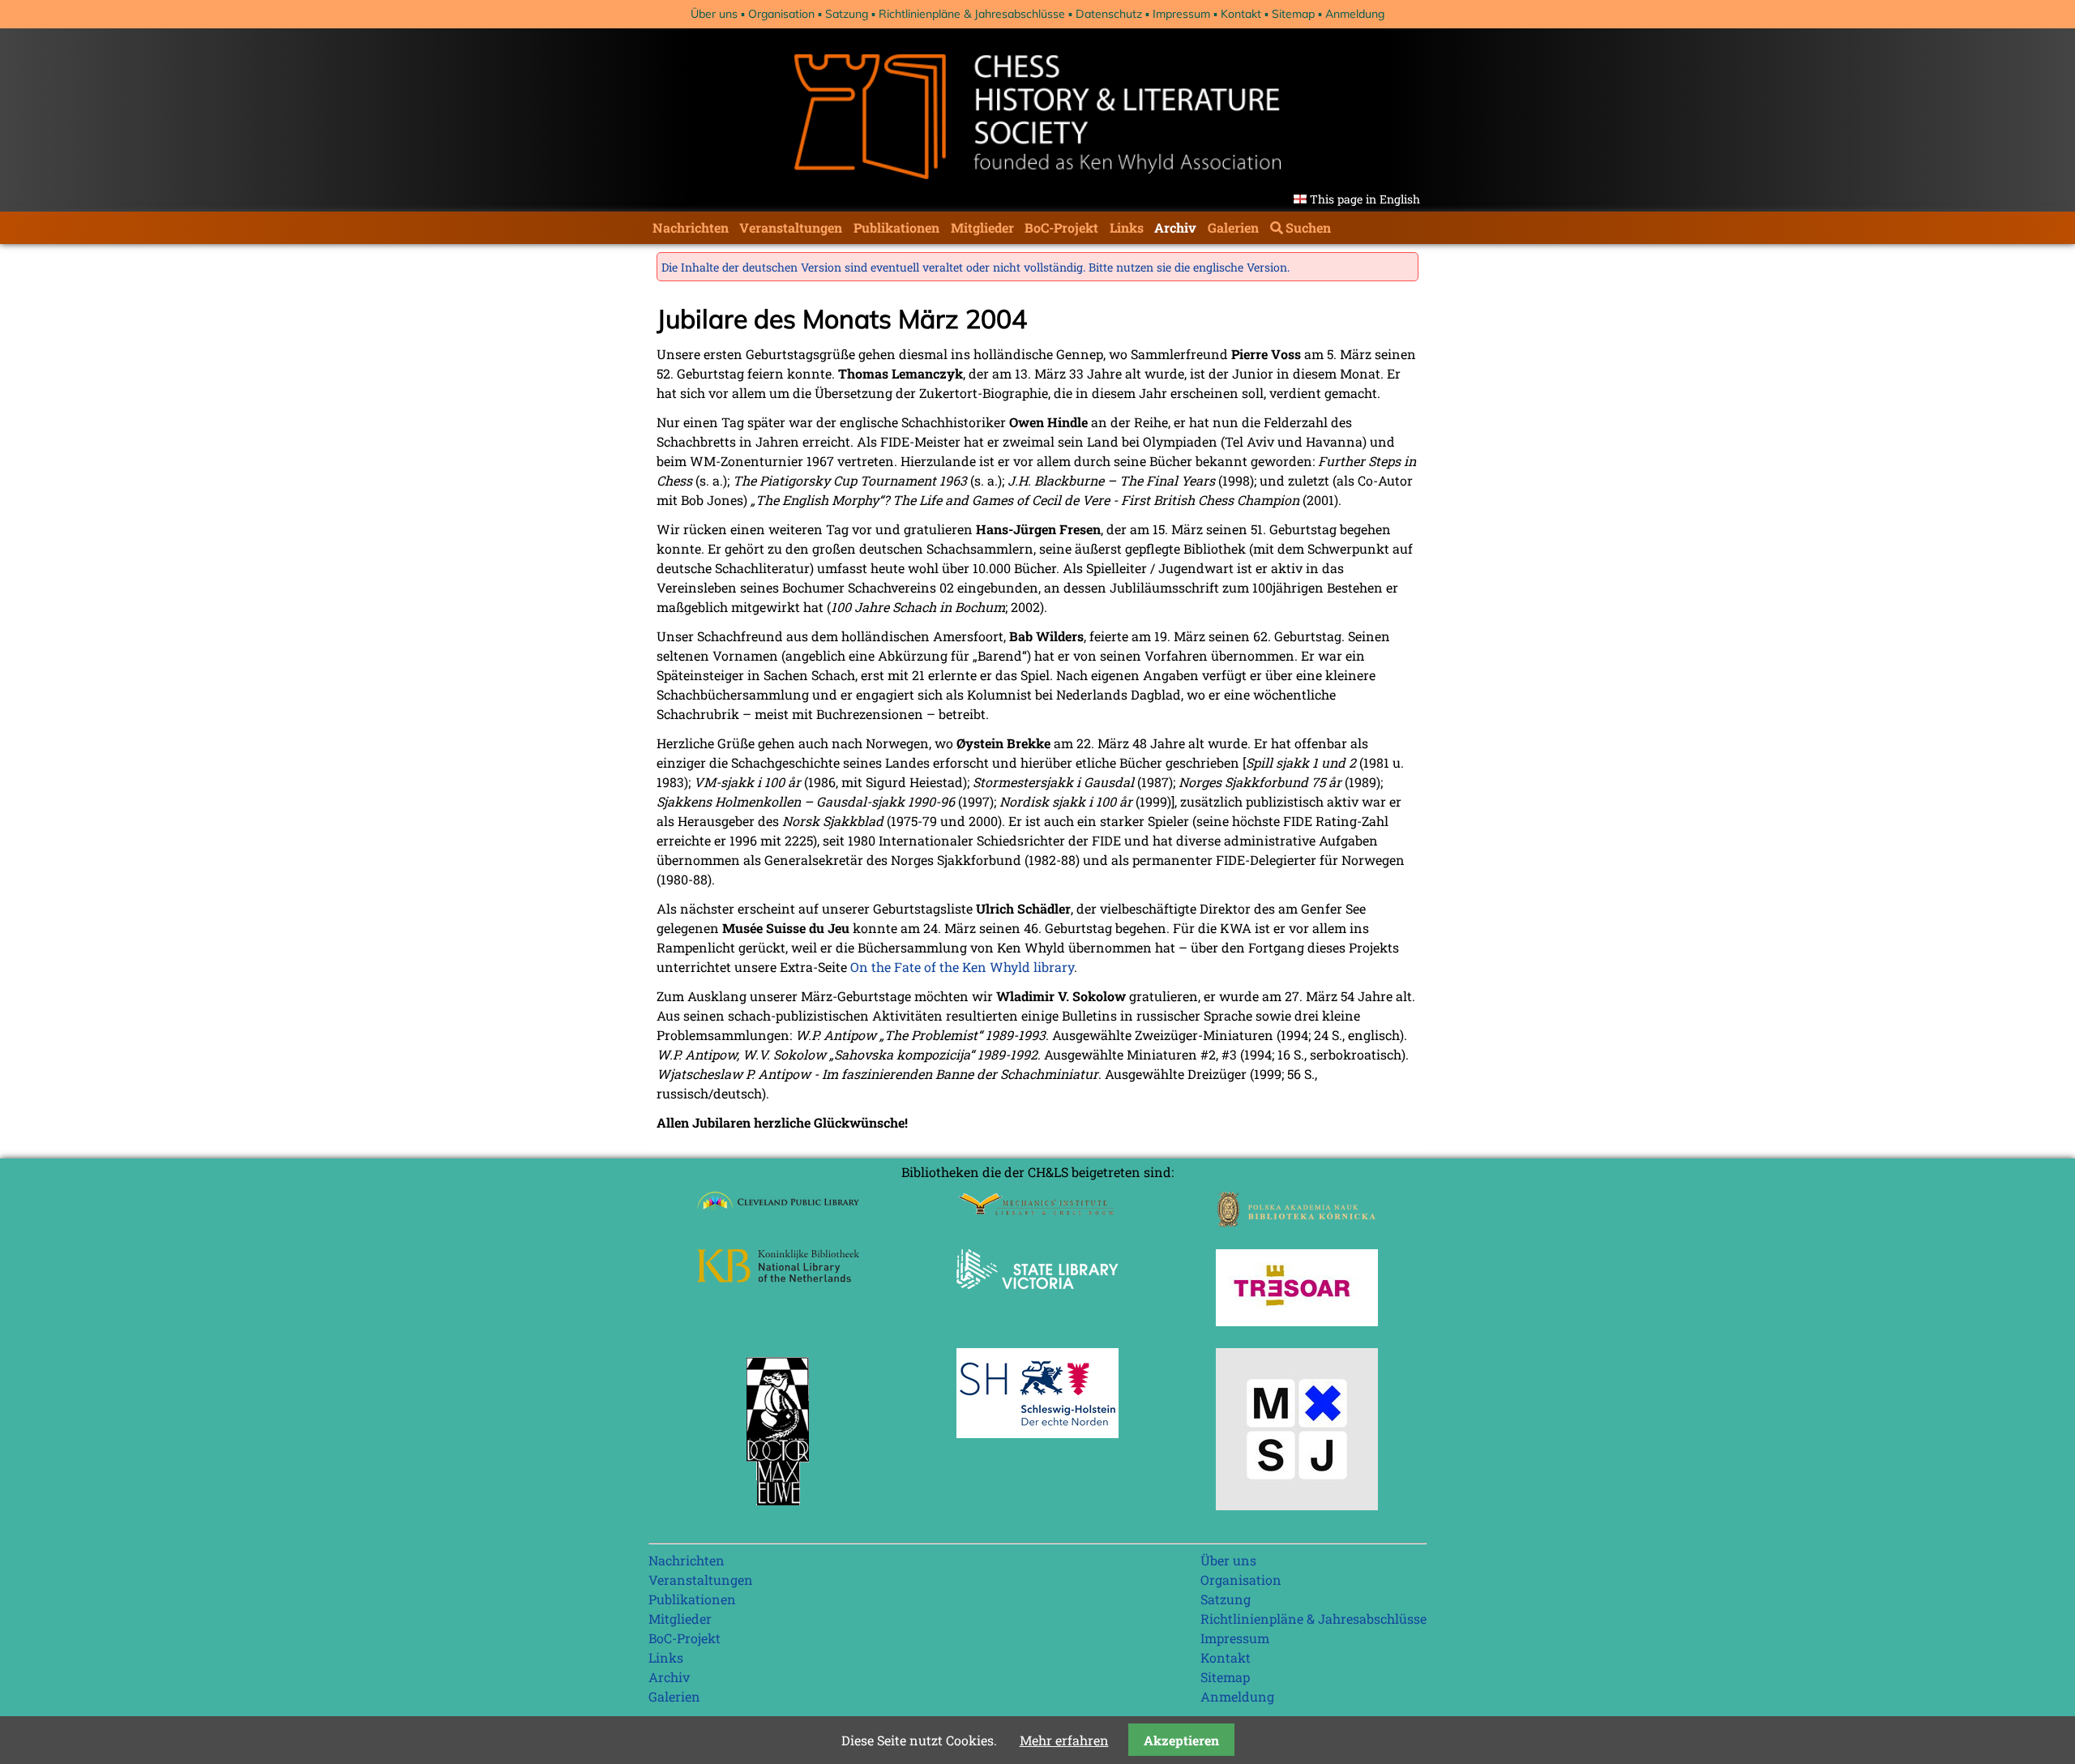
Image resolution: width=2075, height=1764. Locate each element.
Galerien (1233, 227)
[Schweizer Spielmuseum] (1297, 1505)
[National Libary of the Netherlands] (778, 1277)
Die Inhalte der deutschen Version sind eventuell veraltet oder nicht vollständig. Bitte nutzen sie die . (975, 267)
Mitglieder (982, 227)
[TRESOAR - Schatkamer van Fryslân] (1297, 1321)
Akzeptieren (1181, 1740)
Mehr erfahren (1064, 1740)
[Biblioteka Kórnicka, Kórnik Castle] (1297, 1222)
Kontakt (1241, 14)
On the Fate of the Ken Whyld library (962, 967)
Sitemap (1293, 14)
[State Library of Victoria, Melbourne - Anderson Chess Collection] (1037, 1298)
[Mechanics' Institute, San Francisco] (1037, 1211)
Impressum (1181, 14)
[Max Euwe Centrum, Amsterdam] (778, 1509)
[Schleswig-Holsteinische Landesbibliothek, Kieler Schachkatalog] (1037, 1433)
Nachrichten (691, 227)
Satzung (847, 14)
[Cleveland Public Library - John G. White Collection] (778, 1212)
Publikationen (896, 227)
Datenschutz (1109, 14)
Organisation (781, 14)
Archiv (1175, 227)
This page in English (1365, 199)
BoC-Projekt (1061, 227)
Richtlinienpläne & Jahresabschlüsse (972, 14)
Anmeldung (1355, 14)
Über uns (714, 14)
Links (1127, 227)
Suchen (1308, 227)
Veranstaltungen (791, 227)
